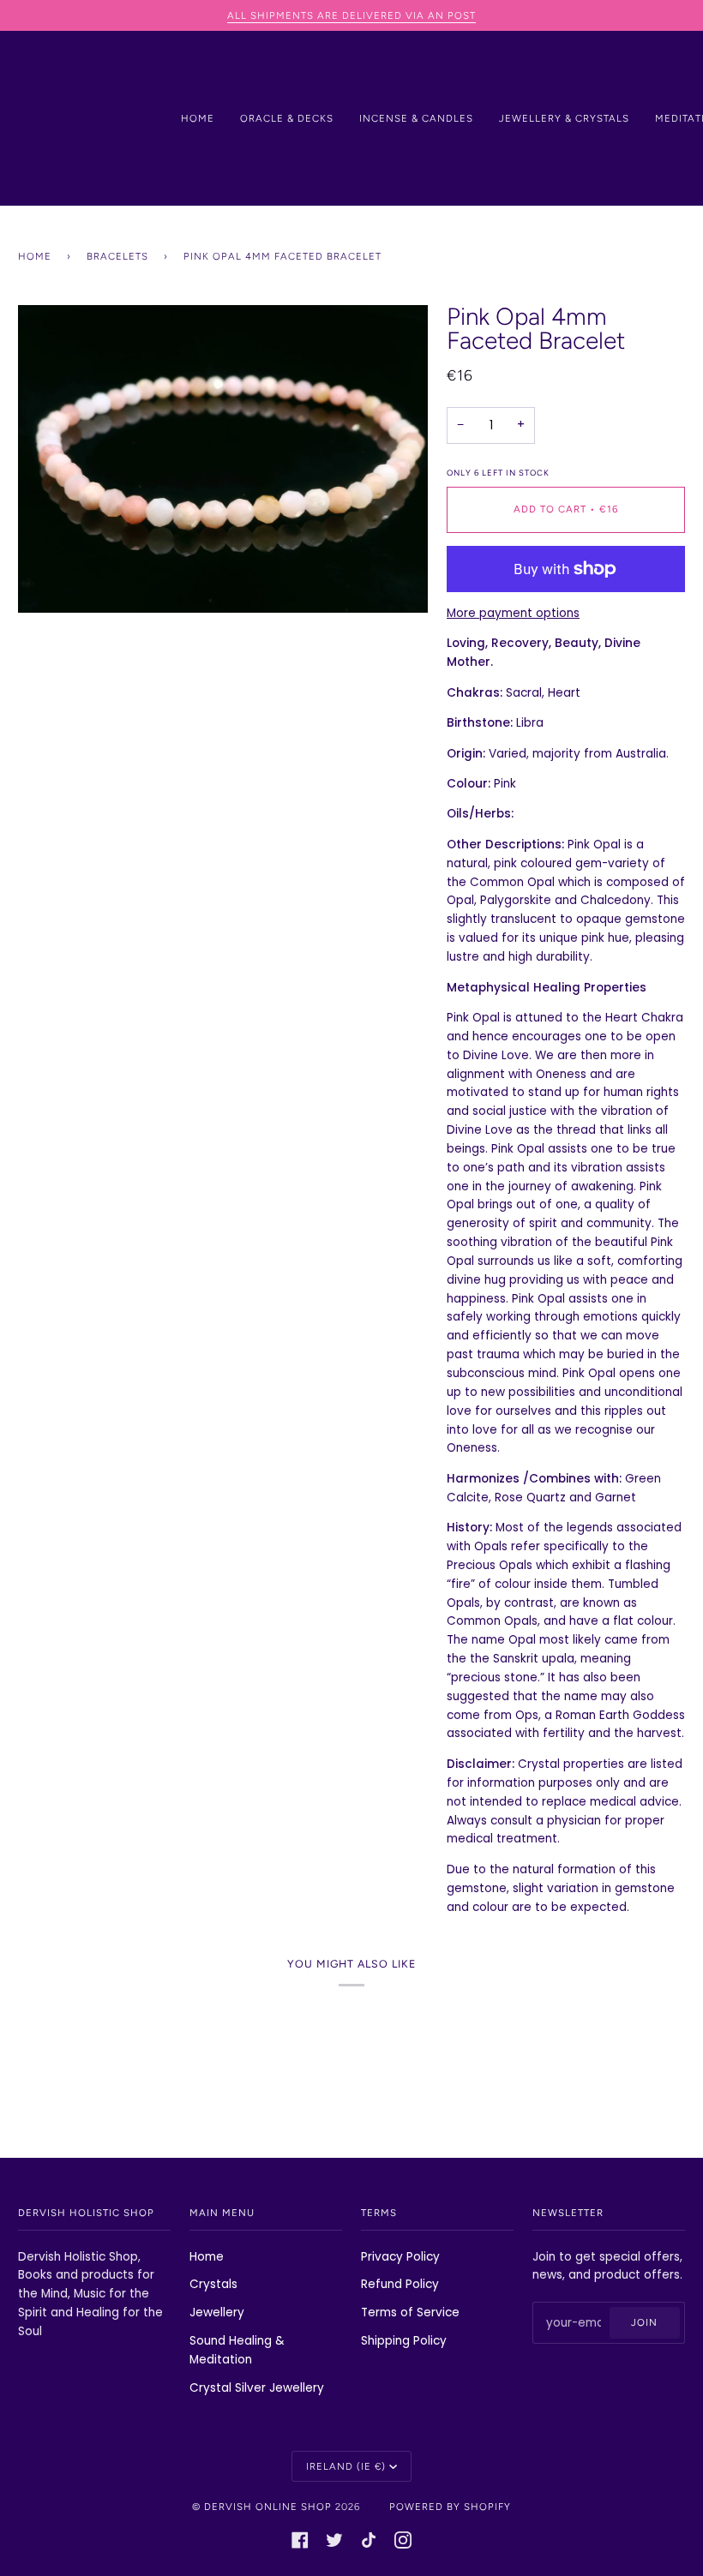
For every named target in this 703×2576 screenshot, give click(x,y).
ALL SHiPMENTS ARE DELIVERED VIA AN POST (351, 15)
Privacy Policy (400, 2257)
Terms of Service (410, 2312)
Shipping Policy (404, 2341)
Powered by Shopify (450, 2507)
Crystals (213, 2284)
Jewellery (217, 2312)
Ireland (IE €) (346, 2466)
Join (644, 2322)
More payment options (513, 613)
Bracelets (117, 256)
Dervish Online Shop (268, 2507)
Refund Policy (400, 2284)
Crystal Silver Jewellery (257, 2388)
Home (35, 256)
